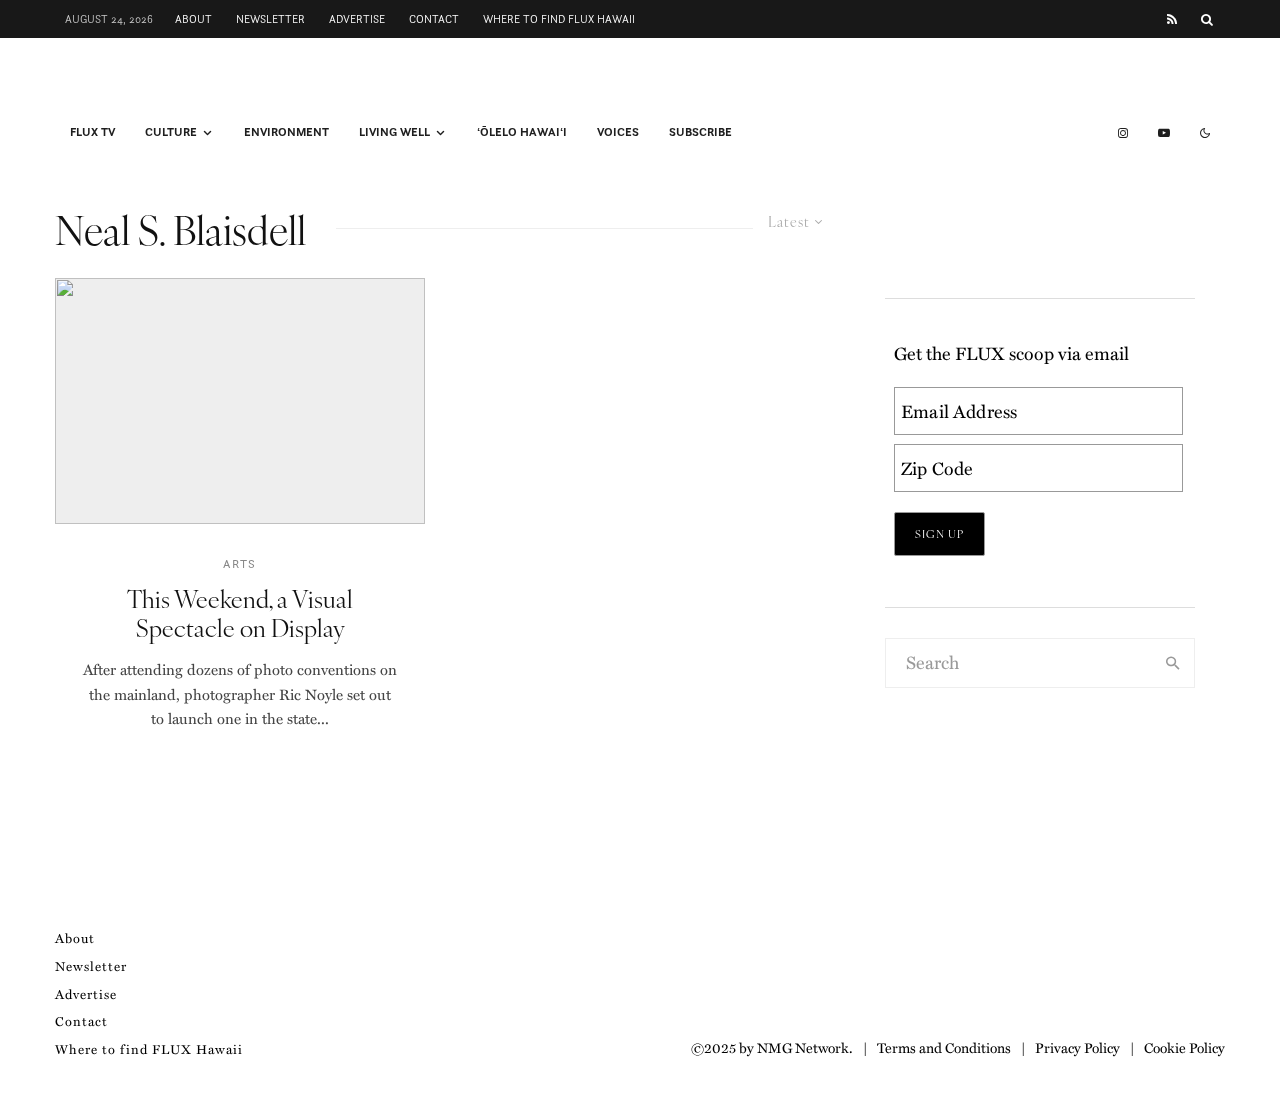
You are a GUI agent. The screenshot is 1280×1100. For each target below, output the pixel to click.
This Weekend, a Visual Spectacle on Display (240, 613)
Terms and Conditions (944, 1047)
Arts (239, 563)
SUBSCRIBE (700, 132)
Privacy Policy (1077, 1047)
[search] (1173, 663)
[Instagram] (1123, 133)
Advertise (357, 19)
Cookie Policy (1184, 1047)
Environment (286, 132)
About (193, 19)
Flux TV (92, 132)
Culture (171, 132)
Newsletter (270, 19)
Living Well (394, 132)
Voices (618, 132)
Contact (434, 19)
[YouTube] (1164, 133)
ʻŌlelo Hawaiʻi (522, 132)
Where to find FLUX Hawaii (559, 19)
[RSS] (1172, 19)
